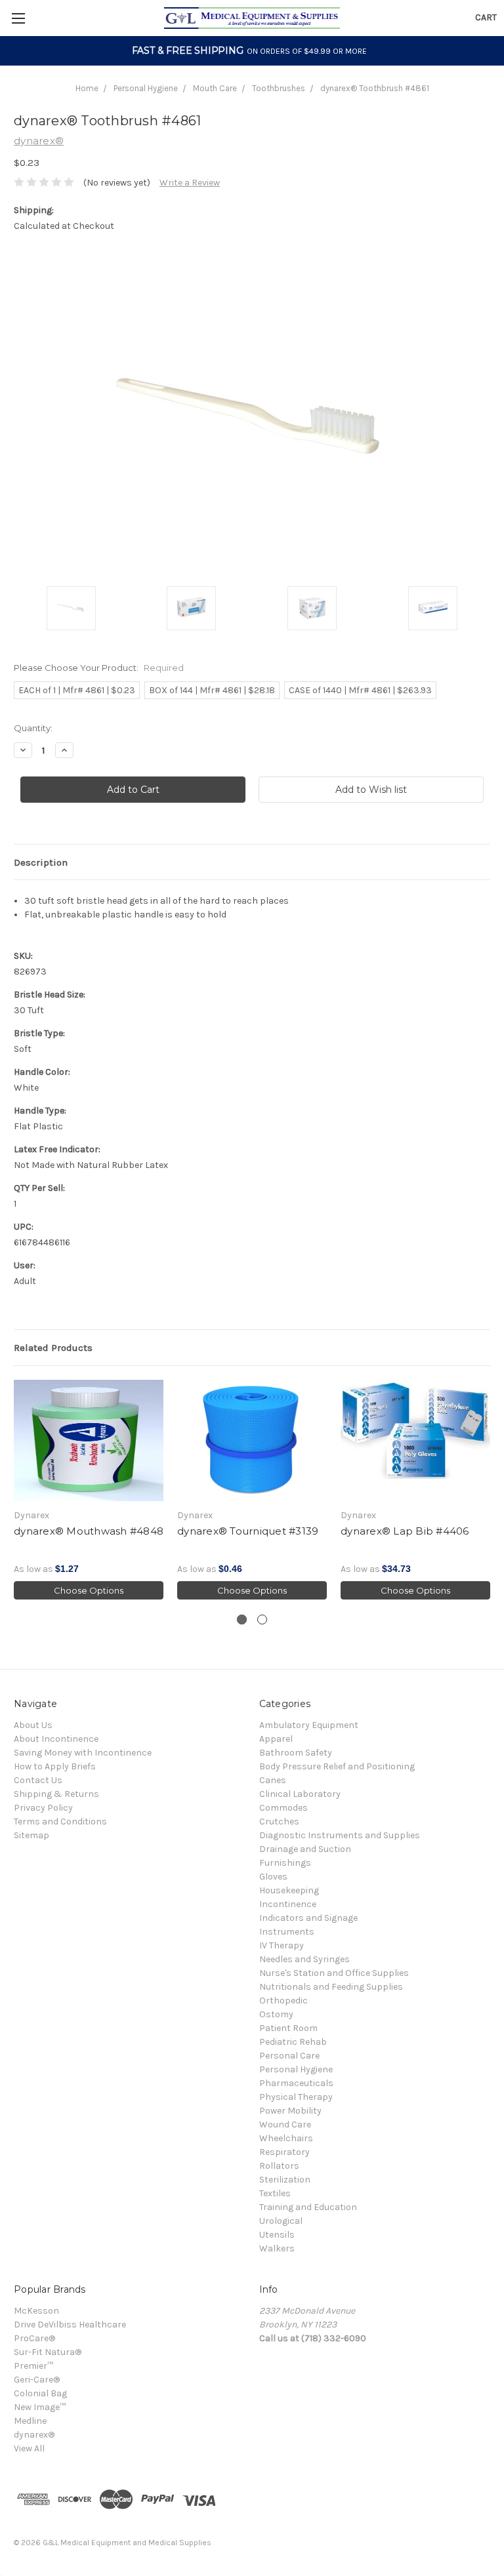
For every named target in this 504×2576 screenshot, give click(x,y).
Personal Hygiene (146, 88)
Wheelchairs (286, 2138)
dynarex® (34, 2435)
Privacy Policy (43, 1808)
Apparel (276, 1739)
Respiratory (284, 2152)
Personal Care (289, 2056)
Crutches (279, 1821)
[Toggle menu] (18, 18)
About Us (33, 1725)
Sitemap (31, 1835)
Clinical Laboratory (300, 1794)
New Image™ (40, 2407)
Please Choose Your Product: (99, 668)
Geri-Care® (37, 2380)
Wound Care (285, 2124)
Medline (30, 2421)
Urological (281, 2221)
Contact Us (38, 1780)
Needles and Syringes (304, 1959)
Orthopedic (283, 2001)
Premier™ (33, 2366)
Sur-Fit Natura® (48, 2352)
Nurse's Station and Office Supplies (334, 1973)
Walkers (277, 2248)
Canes (273, 1780)
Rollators (279, 2166)
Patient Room (288, 2028)
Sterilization (285, 2180)
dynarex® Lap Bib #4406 (405, 1531)
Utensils (277, 2235)
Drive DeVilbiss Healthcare (70, 2324)
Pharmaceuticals (296, 2083)
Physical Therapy (296, 2097)
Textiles (275, 2193)
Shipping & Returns (56, 1794)
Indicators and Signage (308, 1918)
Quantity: (33, 728)
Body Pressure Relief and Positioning (337, 1766)
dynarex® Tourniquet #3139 (248, 1531)
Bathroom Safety (296, 1753)
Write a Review (190, 183)
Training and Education (308, 2207)
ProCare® (34, 2338)
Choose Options (89, 1590)
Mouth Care (215, 88)
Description (41, 862)
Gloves (273, 1877)
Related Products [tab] (53, 1348)
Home (87, 88)
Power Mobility (290, 2111)
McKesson (36, 2311)
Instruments (287, 1932)
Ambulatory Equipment (309, 1725)
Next (491, 1490)
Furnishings (285, 1863)
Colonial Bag (40, 2393)
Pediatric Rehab (293, 2042)
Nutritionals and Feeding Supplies (331, 1987)
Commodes (283, 1808)
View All (29, 2448)
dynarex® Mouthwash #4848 (89, 1531)
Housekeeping (289, 1890)
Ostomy (276, 2014)
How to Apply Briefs (55, 1766)
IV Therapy (282, 1945)
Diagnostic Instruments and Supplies (340, 1835)
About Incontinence (56, 1739)
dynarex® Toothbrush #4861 (375, 88)
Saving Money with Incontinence (83, 1753)
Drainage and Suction (305, 1849)
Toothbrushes (279, 88)
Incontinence (288, 1904)
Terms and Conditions (60, 1821)
